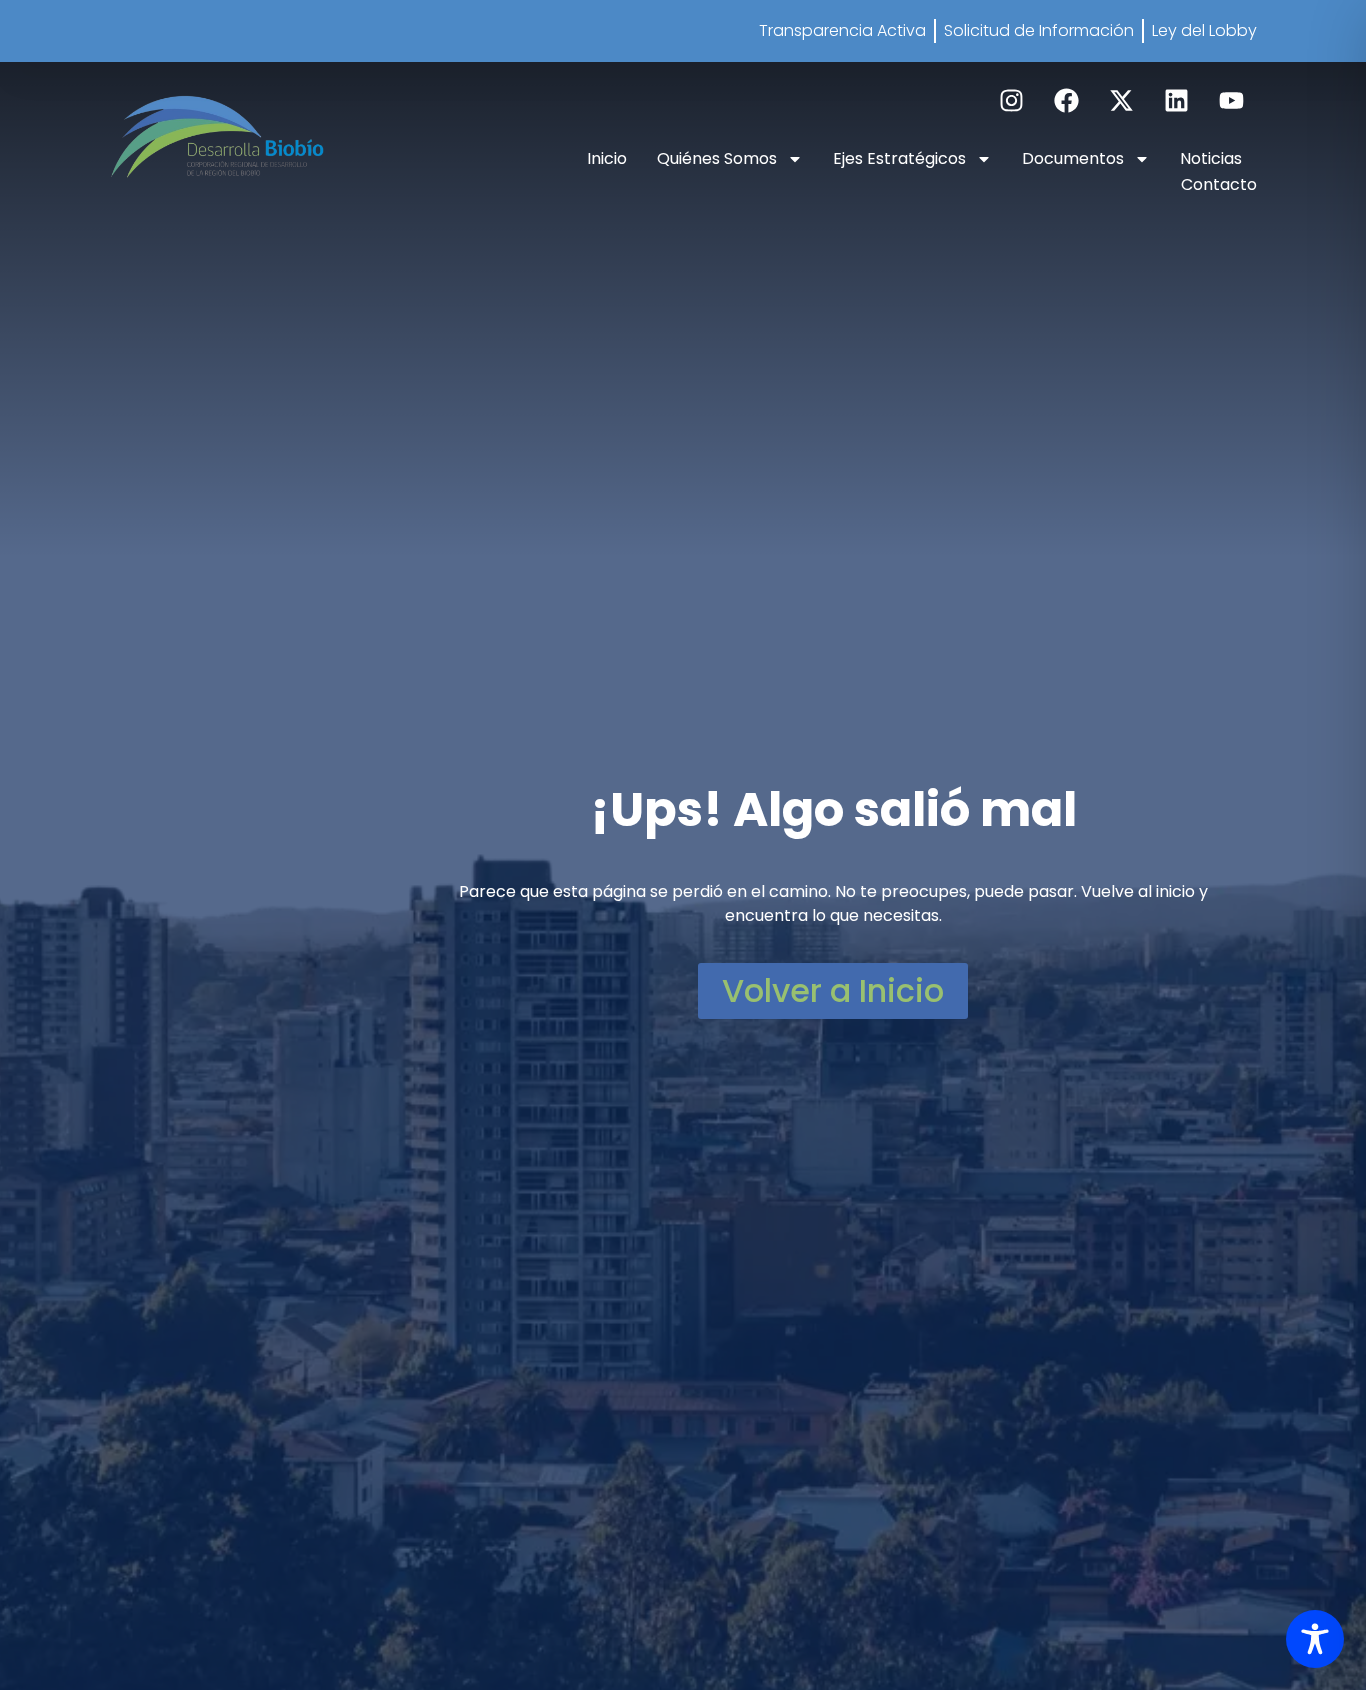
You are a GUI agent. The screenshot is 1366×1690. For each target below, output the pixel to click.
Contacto (1219, 184)
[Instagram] (1012, 101)
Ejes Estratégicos (899, 158)
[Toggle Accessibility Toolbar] (1315, 1639)
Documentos (1073, 158)
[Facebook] (1067, 101)
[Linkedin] (1177, 101)
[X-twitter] (1122, 101)
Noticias (1211, 158)
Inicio (607, 158)
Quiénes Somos (717, 158)
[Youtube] (1232, 101)
